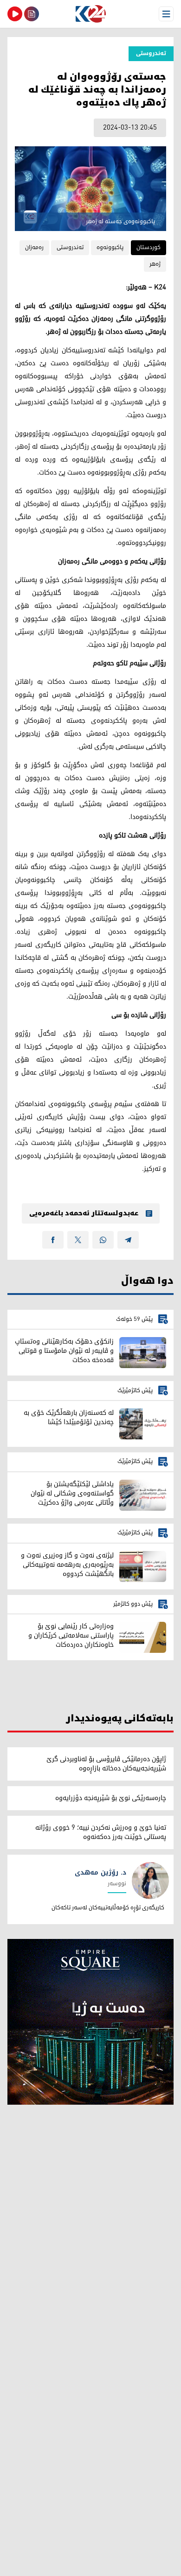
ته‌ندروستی (70, 247)
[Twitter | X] (78, 1240)
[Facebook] (53, 1240)
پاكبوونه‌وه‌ (110, 247)
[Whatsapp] (103, 1240)
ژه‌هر (155, 264)
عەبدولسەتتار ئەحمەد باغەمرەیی (84, 1213)
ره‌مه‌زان (34, 247)
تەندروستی (151, 53)
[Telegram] (128, 1240)
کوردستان (149, 247)
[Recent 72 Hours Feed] (32, 14)
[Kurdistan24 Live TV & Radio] (15, 14)
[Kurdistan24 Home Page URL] (90, 14)
